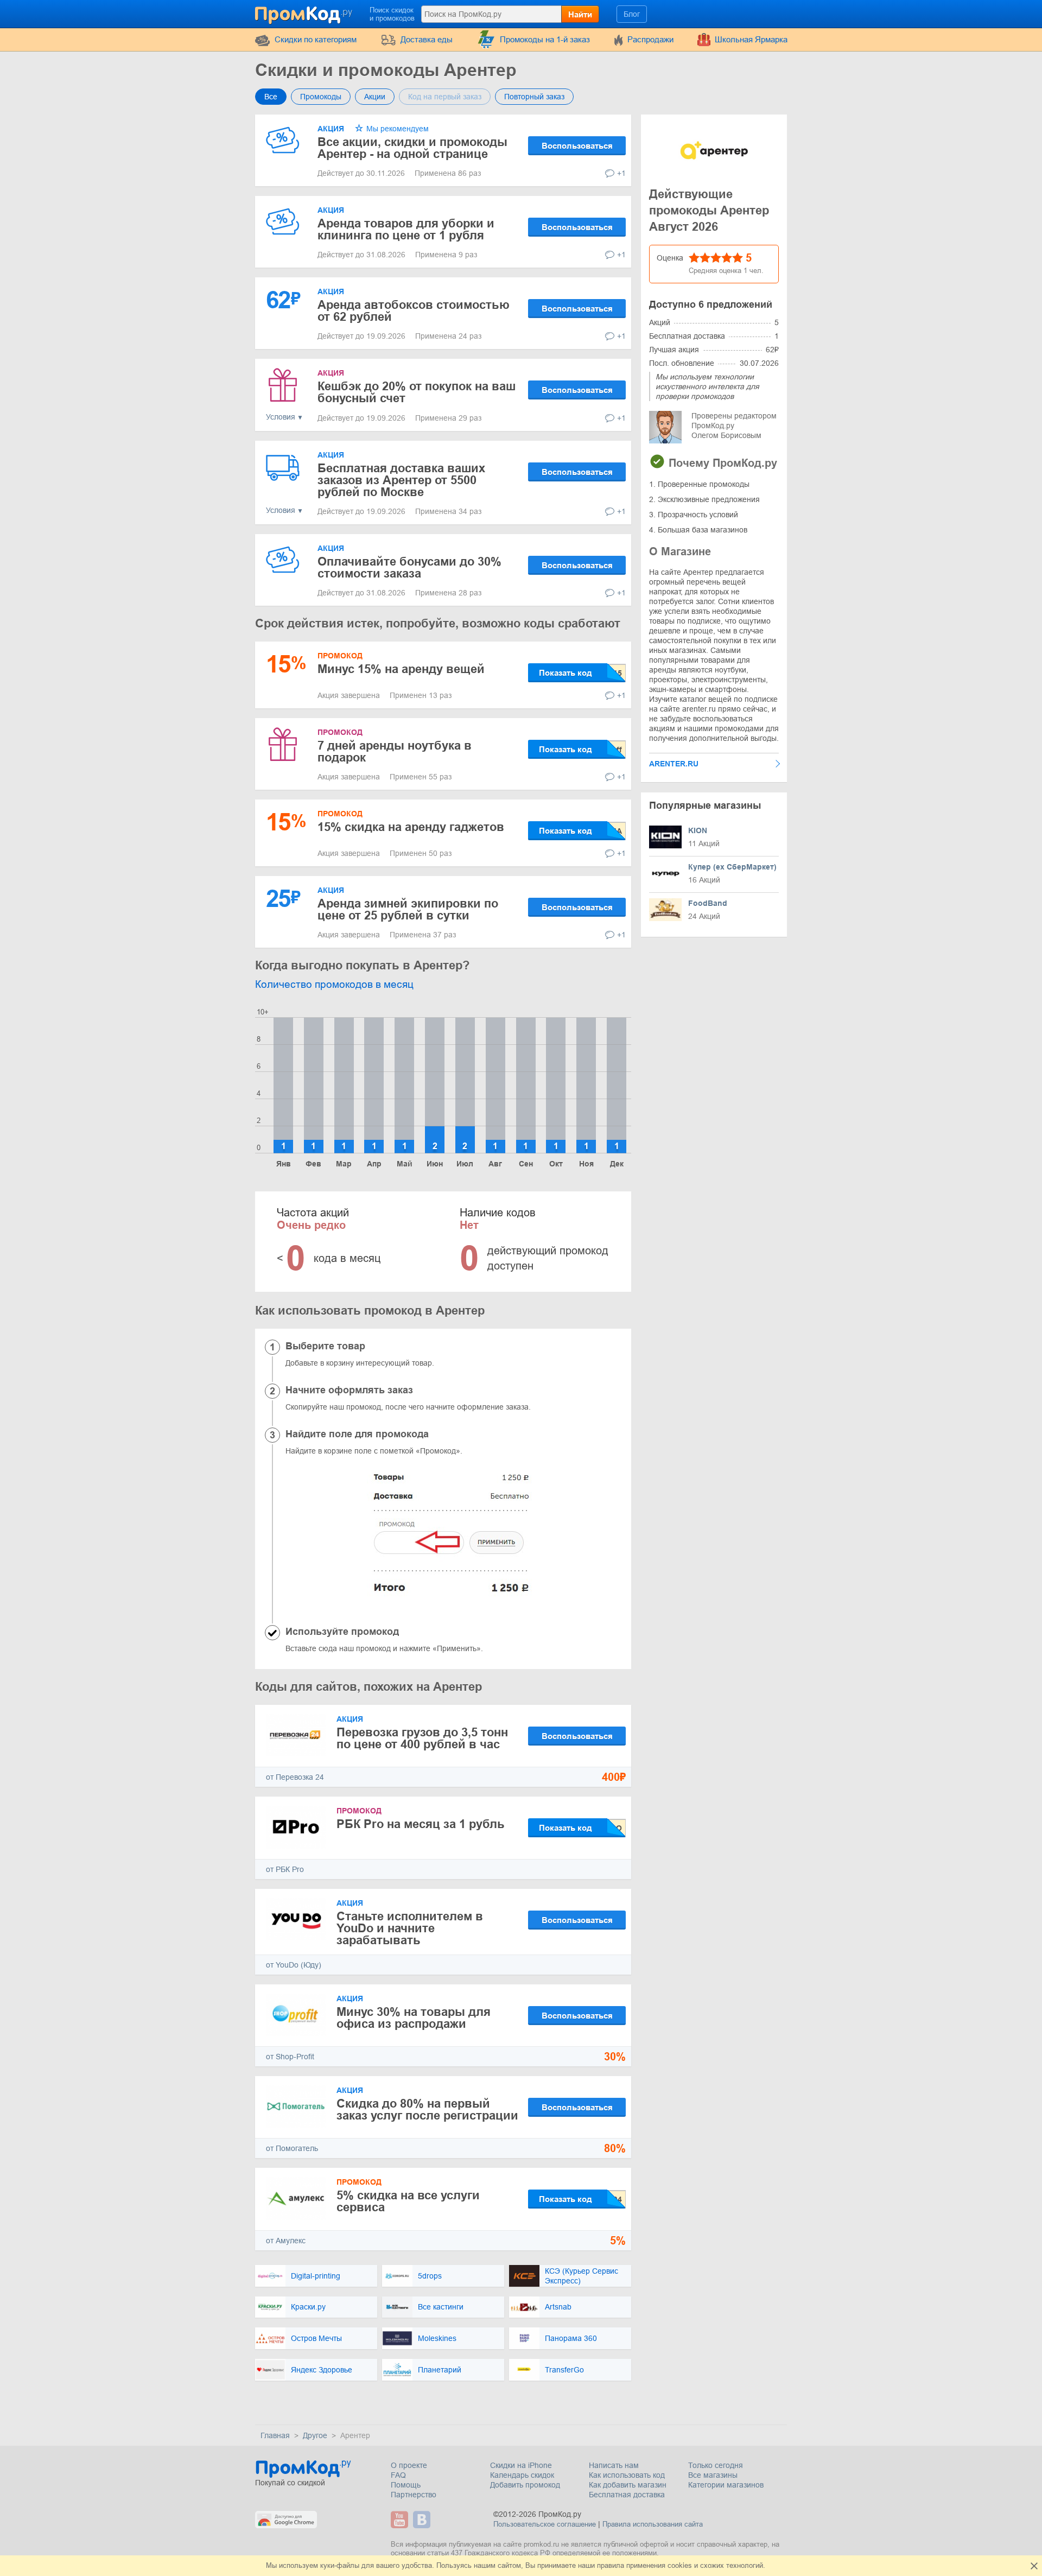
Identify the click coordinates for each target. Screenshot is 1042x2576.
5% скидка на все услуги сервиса (408, 2201)
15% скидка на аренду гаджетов (411, 827)
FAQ (398, 2475)
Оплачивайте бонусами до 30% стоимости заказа (409, 567)
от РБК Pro (285, 1869)
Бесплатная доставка (627, 2495)
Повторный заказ (534, 97)
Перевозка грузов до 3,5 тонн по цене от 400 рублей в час (422, 1738)
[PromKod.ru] (304, 13)
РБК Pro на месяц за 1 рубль (421, 1824)
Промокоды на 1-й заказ (545, 39)
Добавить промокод (525, 2485)
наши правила (601, 2565)
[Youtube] (401, 2520)
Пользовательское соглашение (545, 2524)
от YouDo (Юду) (294, 1965)
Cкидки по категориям (316, 39)
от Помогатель (292, 2148)
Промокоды (321, 97)
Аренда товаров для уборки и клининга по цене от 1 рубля (406, 229)
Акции (375, 97)
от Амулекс (286, 2241)
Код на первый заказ (445, 97)
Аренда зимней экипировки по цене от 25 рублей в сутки (408, 909)
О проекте (409, 2465)
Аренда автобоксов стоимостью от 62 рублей (414, 311)
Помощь (406, 2485)
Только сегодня (716, 2465)
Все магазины (713, 2475)
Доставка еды (427, 39)
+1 (621, 173)
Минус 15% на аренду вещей (401, 669)
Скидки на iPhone (521, 2465)
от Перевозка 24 (295, 1777)
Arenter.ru (674, 764)
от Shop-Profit (290, 2057)
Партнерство (414, 2495)
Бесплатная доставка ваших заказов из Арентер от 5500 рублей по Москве (401, 480)
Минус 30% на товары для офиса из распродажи (414, 2018)
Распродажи (650, 39)
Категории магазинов (726, 2485)
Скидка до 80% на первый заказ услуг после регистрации (427, 2109)
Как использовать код (627, 2475)
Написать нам (614, 2465)
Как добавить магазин (628, 2485)
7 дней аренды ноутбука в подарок (395, 751)
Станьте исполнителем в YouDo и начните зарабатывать (410, 1928)
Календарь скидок (522, 2475)
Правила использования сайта (653, 2524)
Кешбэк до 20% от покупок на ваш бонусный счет (417, 392)
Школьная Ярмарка (751, 39)
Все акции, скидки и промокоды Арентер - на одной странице (412, 148)
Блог (632, 14)
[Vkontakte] (423, 2520)
